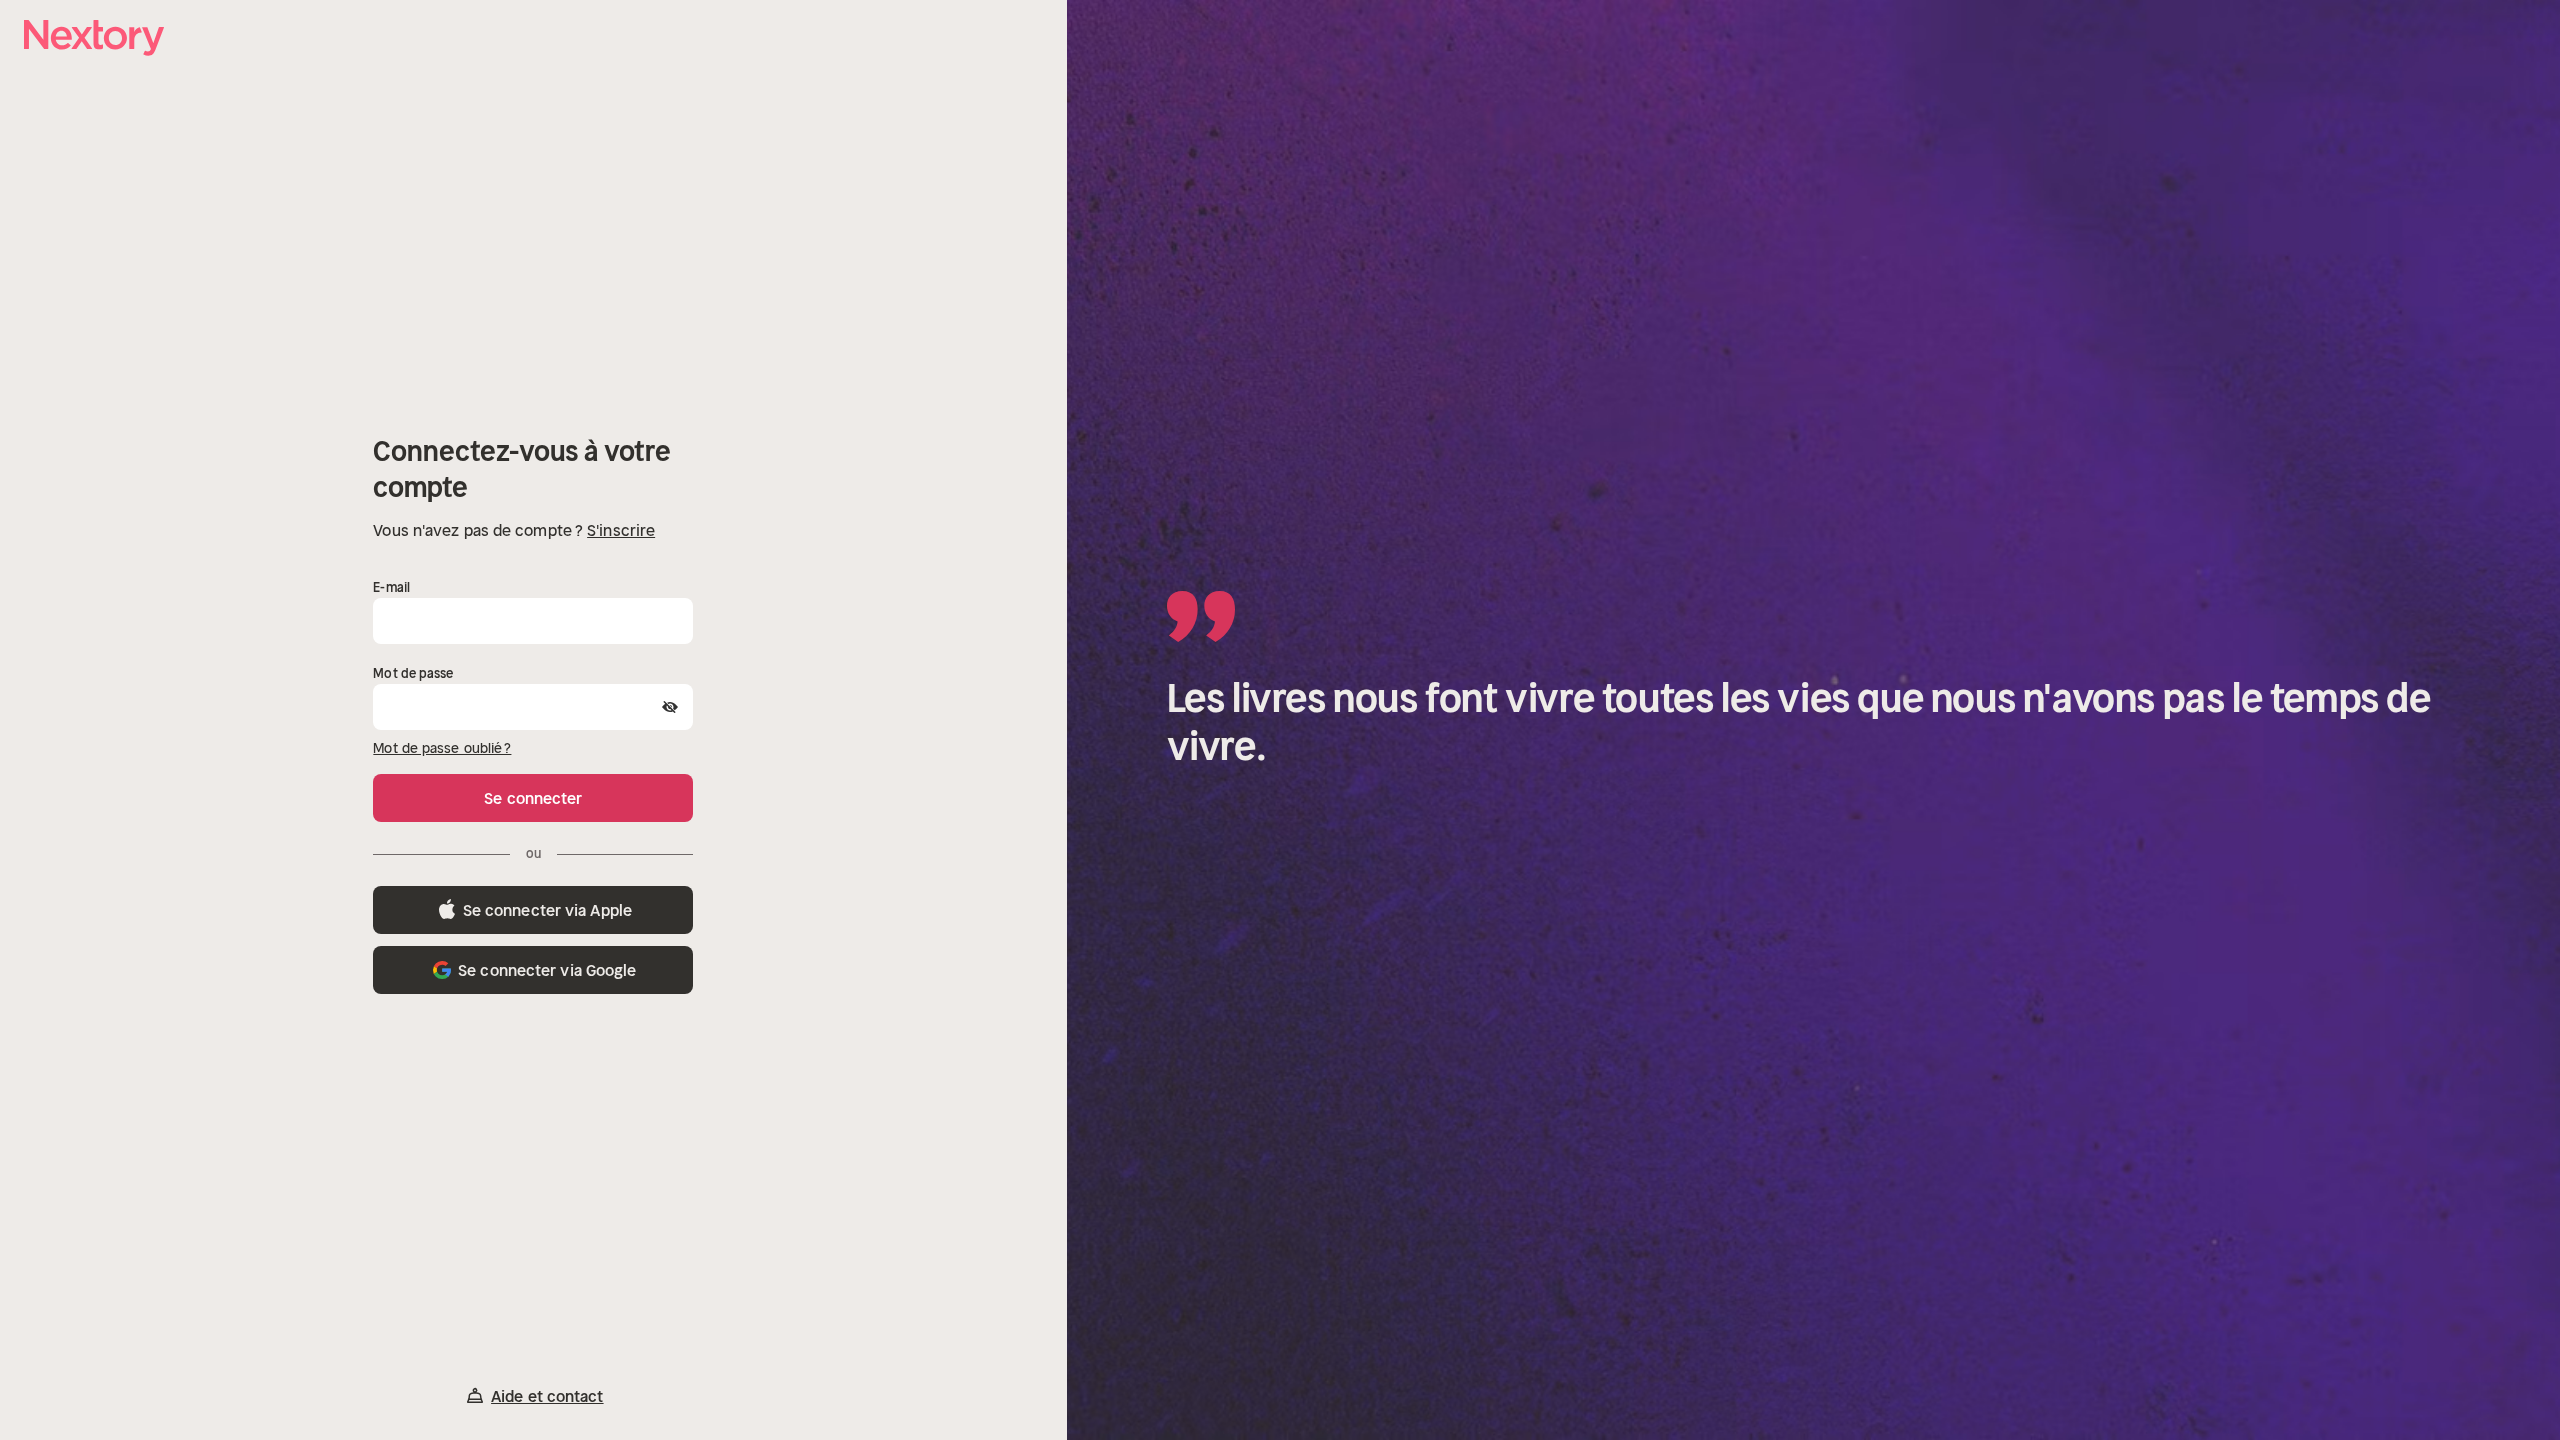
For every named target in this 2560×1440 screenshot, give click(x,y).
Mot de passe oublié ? (442, 748)
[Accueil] (94, 38)
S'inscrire (621, 530)
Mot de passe (413, 673)
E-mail (391, 587)
